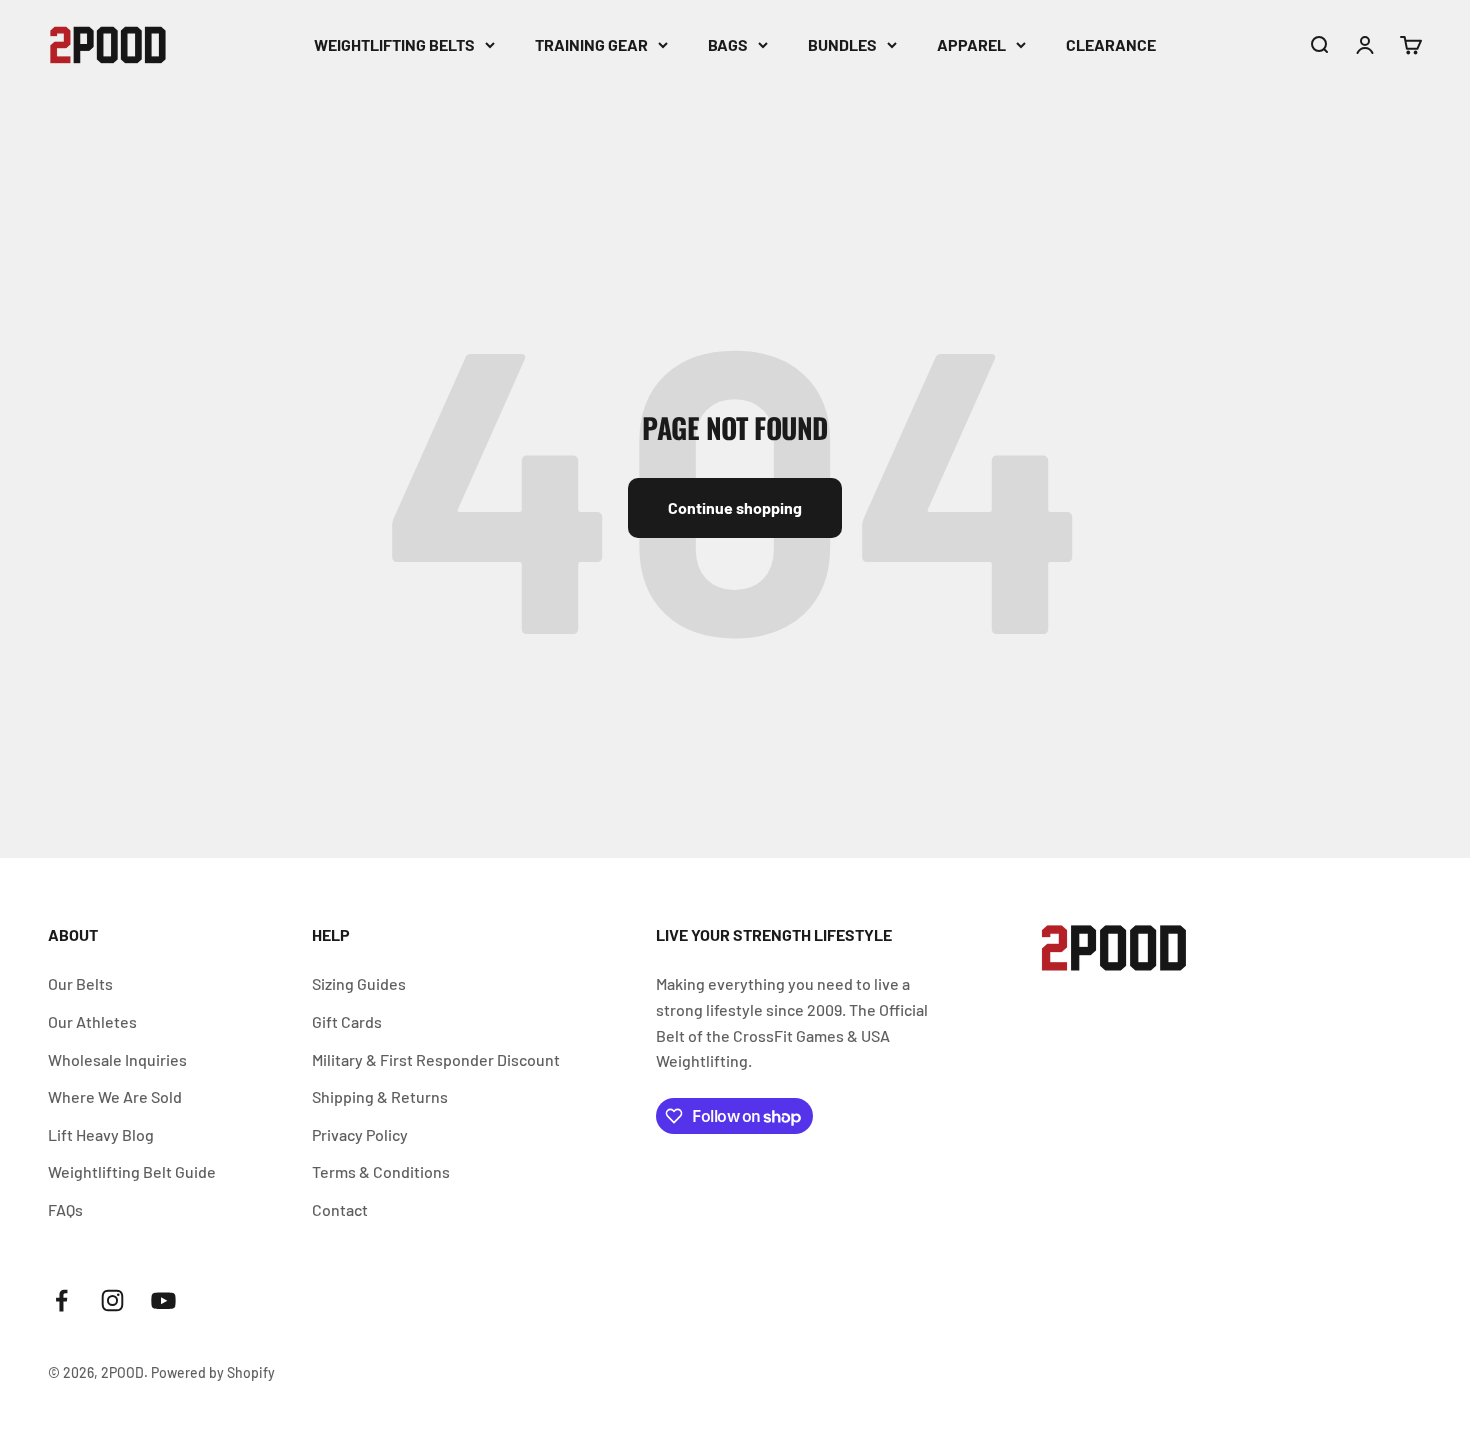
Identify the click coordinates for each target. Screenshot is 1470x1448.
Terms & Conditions (381, 1171)
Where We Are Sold (115, 1096)
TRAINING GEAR (591, 44)
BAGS (728, 44)
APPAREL (971, 44)
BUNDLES (842, 44)
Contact (340, 1209)
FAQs (65, 1209)
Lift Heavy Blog (101, 1134)
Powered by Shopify (213, 1372)
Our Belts (80, 983)
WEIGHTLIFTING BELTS (394, 44)
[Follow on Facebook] (61, 1300)
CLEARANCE (1111, 44)
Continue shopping (735, 507)
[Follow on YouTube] (163, 1300)
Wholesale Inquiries (117, 1059)
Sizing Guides (359, 983)
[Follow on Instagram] (112, 1300)
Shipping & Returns (380, 1096)
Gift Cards (347, 1021)
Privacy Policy (360, 1134)
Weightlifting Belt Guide (132, 1171)
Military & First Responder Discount (436, 1059)
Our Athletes (92, 1021)
